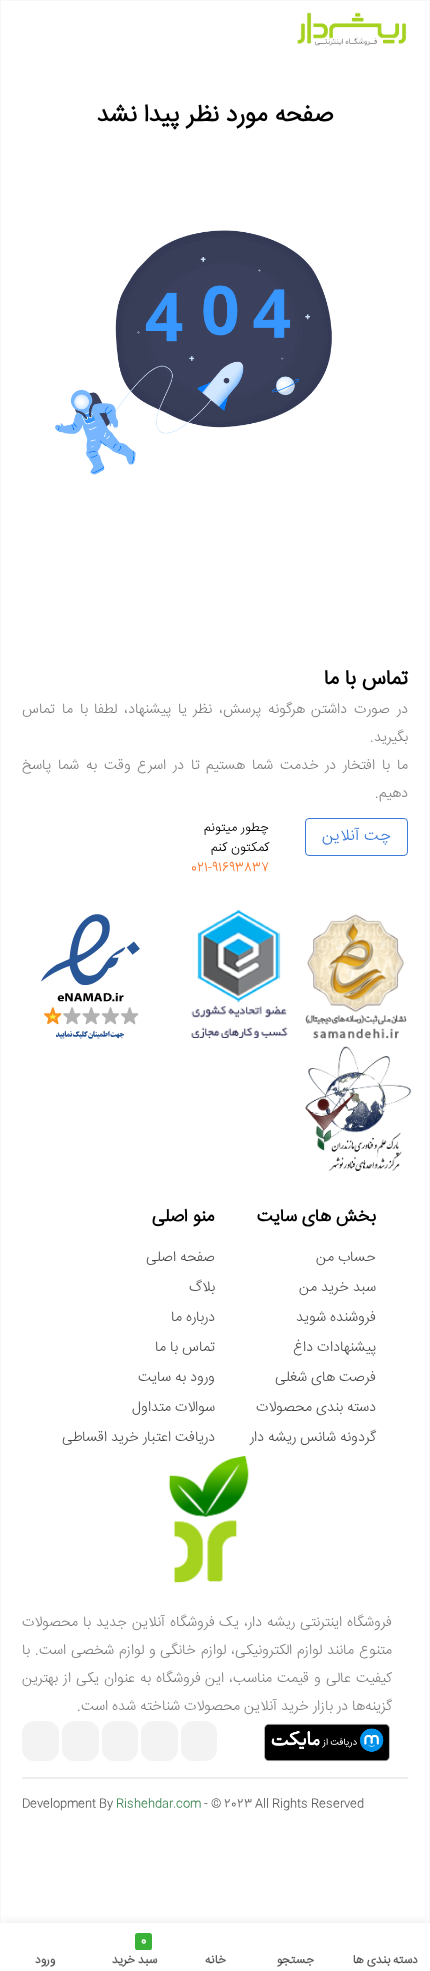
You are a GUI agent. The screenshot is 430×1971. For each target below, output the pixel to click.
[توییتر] (40, 1743)
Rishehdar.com (158, 1804)
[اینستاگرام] (199, 1743)
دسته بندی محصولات (316, 1408)
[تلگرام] (159, 1743)
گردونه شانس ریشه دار (313, 1438)
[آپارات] (120, 1743)
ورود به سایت (176, 1378)
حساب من (346, 1258)
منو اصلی (183, 1217)
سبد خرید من (337, 1288)
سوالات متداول (173, 1408)
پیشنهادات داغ (334, 1348)
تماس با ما (185, 1348)
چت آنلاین (356, 836)
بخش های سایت (316, 1217)
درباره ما (193, 1318)
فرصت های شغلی (325, 1378)
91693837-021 (230, 868)
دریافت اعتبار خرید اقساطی (138, 1438)
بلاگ (202, 1288)
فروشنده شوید (336, 1318)
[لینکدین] (80, 1743)
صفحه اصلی (180, 1258)
